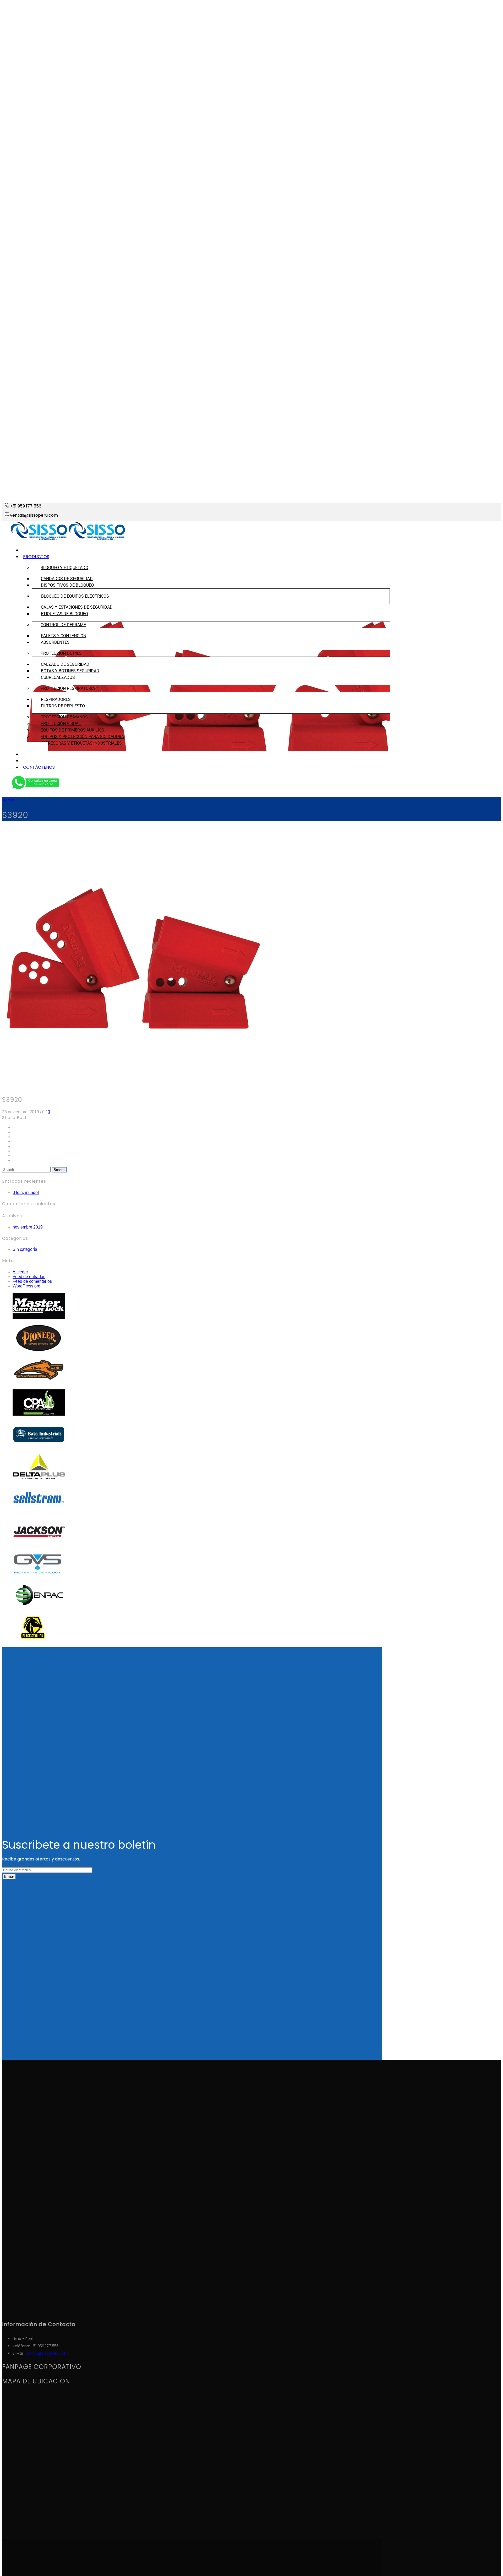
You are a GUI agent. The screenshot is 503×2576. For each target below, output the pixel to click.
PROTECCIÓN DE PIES (61, 653)
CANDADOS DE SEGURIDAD (67, 579)
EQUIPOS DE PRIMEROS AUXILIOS (72, 730)
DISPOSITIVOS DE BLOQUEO (67, 585)
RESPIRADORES (56, 699)
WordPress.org (26, 1286)
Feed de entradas (29, 1277)
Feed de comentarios (32, 1281)
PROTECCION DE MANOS (64, 717)
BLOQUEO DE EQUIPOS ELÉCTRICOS (75, 596)
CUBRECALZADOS (58, 677)
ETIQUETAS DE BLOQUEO (64, 614)
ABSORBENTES (55, 642)
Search (59, 1170)
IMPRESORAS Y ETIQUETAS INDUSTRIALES (81, 743)
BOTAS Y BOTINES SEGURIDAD (70, 671)
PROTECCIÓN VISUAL (61, 724)
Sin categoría (25, 1249)
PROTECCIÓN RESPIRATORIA (68, 688)
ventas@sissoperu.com (47, 2353)
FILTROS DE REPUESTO (63, 706)
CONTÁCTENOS (39, 767)
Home (8, 800)
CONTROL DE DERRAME (63, 625)
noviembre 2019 (28, 1227)
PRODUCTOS (36, 557)
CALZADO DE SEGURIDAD (65, 664)
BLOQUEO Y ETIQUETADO (64, 568)
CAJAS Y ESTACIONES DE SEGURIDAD (77, 607)
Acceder (20, 1272)
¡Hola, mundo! (26, 1193)
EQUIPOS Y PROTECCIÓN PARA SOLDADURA (82, 737)
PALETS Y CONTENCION (64, 636)
